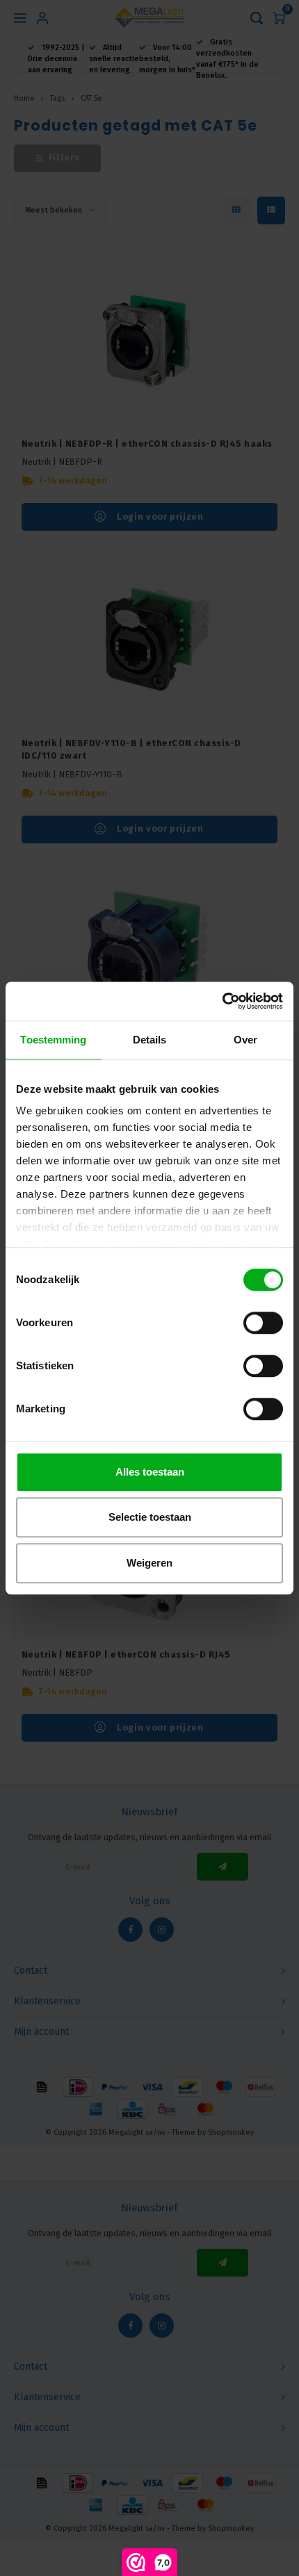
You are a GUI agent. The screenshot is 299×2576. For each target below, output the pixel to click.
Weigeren (149, 1563)
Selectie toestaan (150, 1517)
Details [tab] (150, 1040)
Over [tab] (245, 1040)
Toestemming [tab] (53, 1040)
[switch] (263, 1323)
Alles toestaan (150, 1472)
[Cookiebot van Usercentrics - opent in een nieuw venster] (222, 1001)
